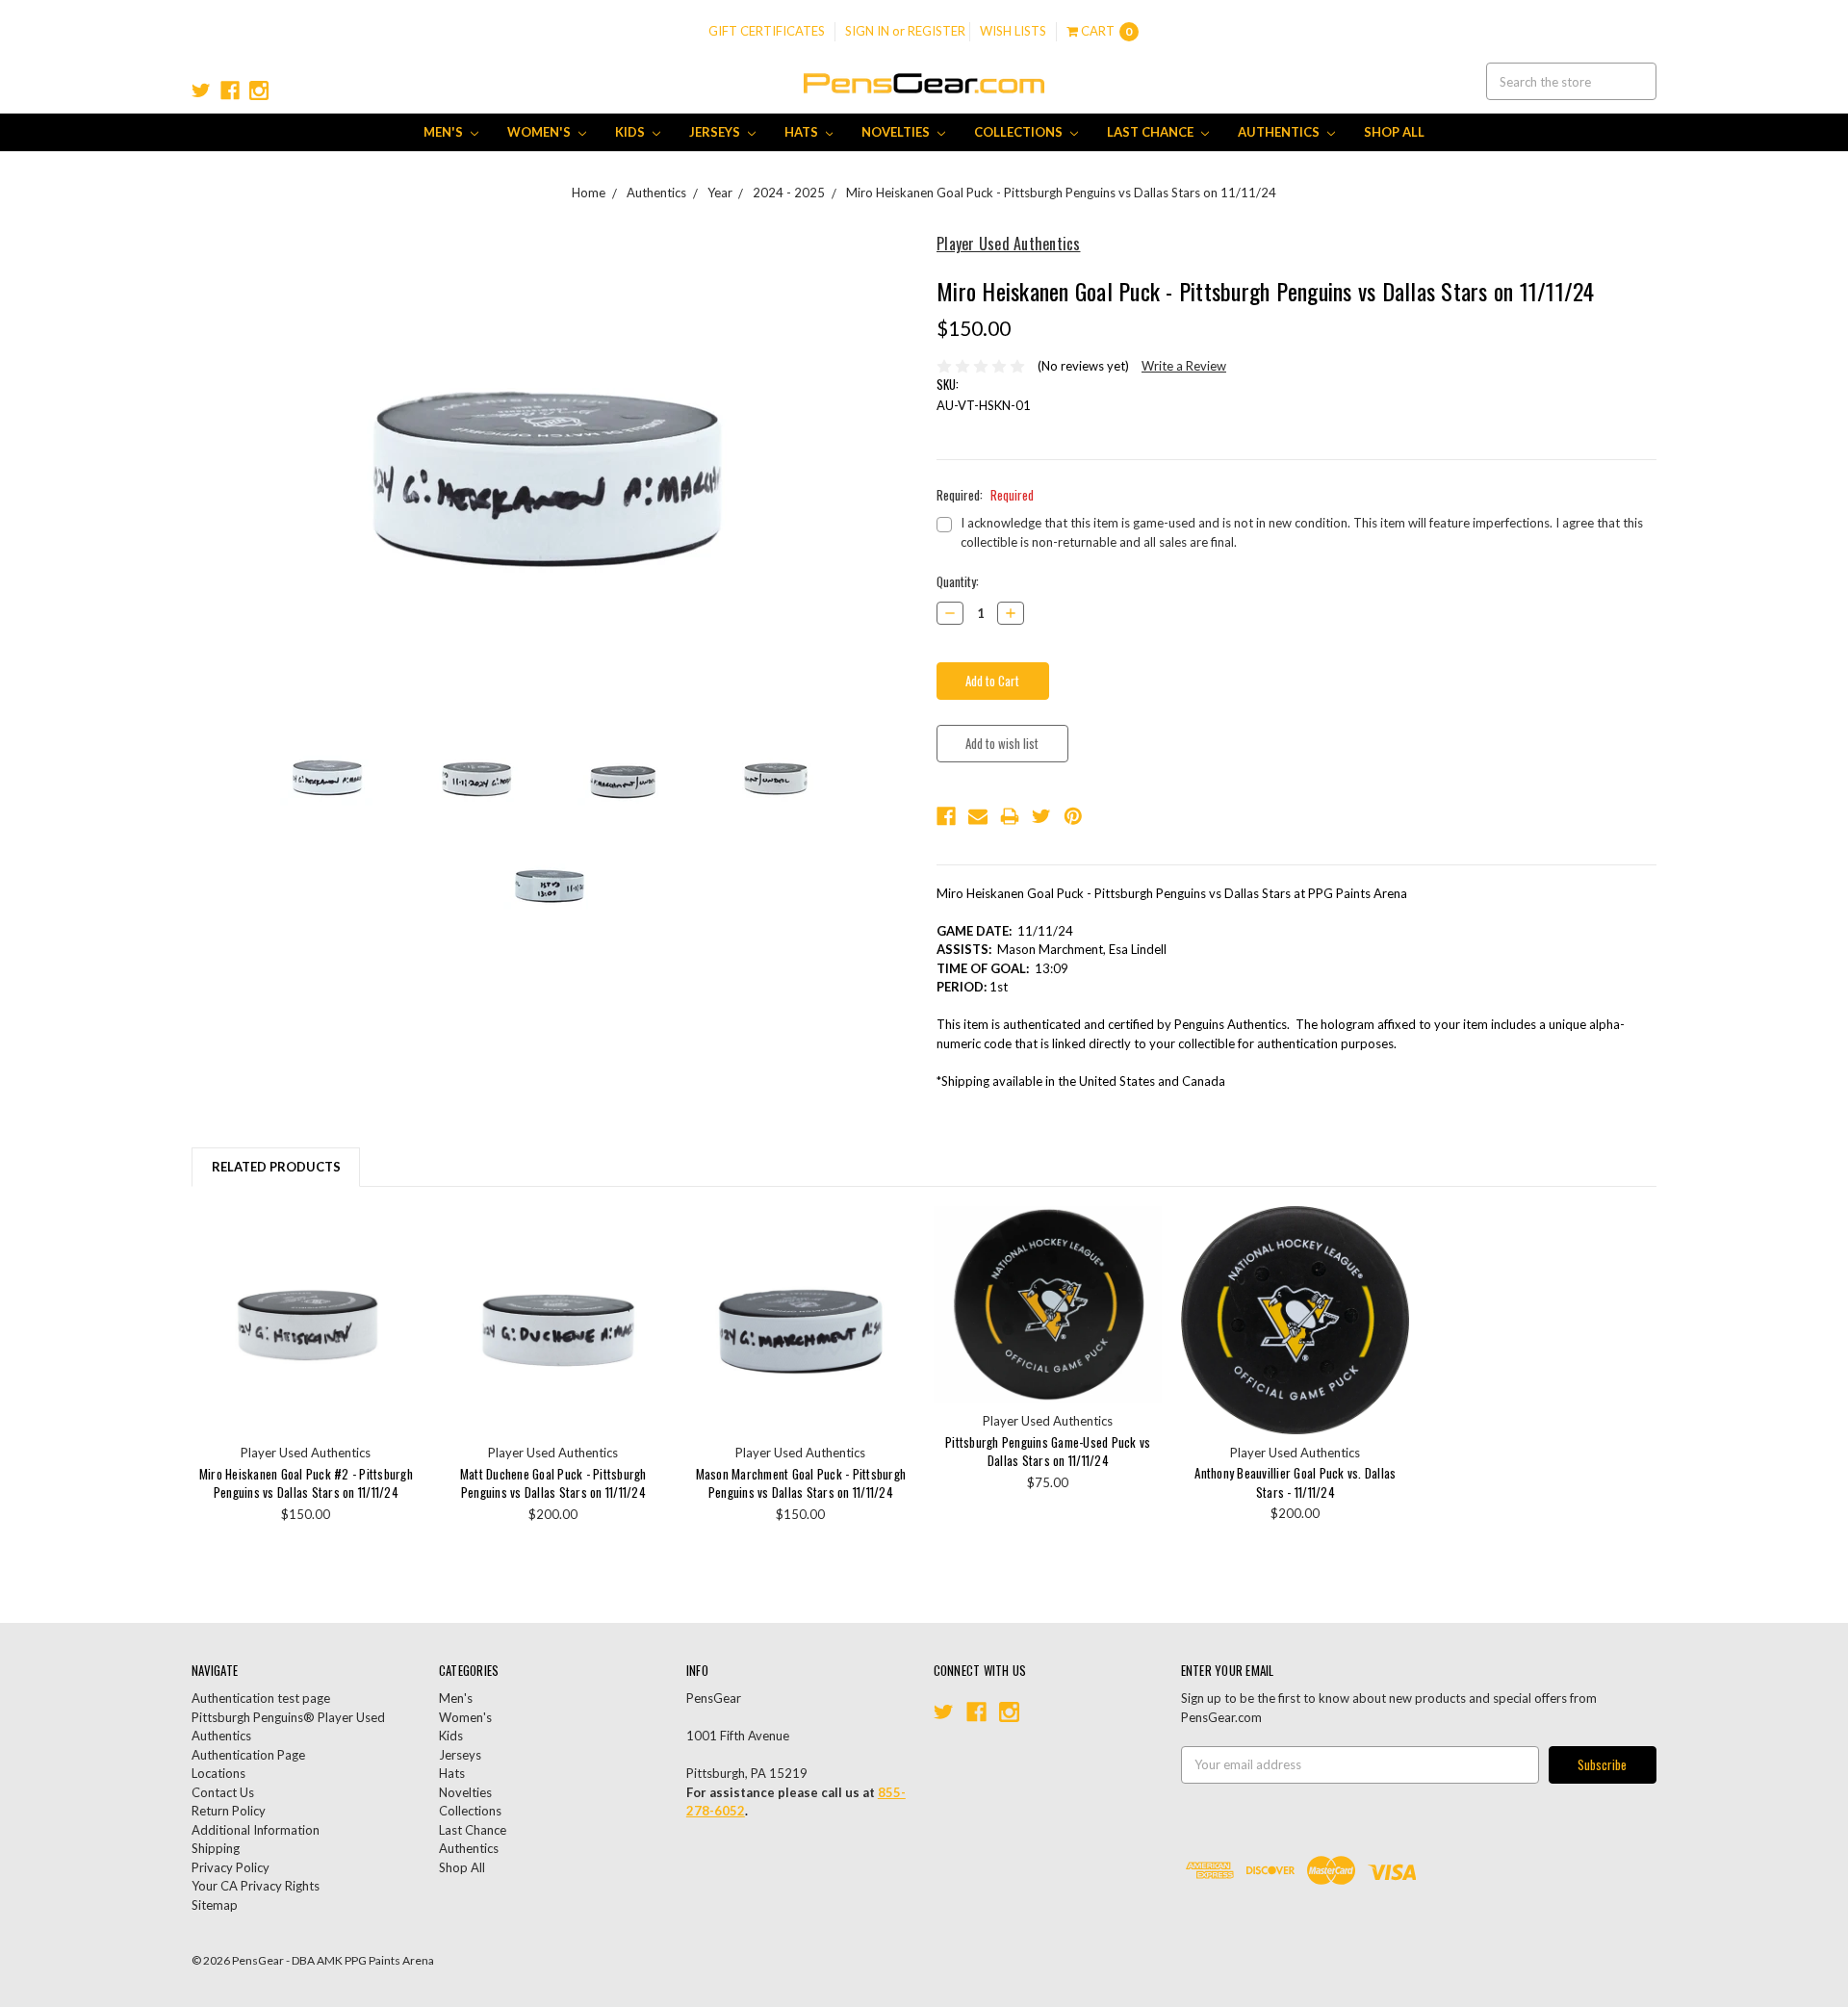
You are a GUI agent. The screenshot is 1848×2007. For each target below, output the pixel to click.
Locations (218, 1773)
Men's (445, 132)
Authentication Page (248, 1755)
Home (589, 193)
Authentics (1280, 132)
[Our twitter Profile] (201, 90)
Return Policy (229, 1811)
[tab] (276, 1167)
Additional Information (256, 1830)
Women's (540, 132)
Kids (631, 132)
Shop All (1394, 132)
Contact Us (223, 1792)
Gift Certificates (767, 31)
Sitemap (215, 1905)
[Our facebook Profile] (230, 90)
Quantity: (958, 582)
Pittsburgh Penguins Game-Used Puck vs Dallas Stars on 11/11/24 (1048, 1452)
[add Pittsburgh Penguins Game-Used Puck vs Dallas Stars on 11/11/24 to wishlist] (1142, 1258)
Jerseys (716, 132)
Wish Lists (1013, 31)
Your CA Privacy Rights (256, 1886)
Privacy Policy (231, 1867)
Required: (985, 495)
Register (937, 31)
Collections (1020, 132)
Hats (803, 132)
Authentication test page (261, 1698)
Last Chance (1152, 132)
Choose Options (306, 1320)
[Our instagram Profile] (259, 90)
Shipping (216, 1848)
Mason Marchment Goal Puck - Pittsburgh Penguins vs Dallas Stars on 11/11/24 (801, 1483)
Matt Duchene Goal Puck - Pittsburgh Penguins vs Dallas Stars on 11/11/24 (553, 1483)
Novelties (897, 132)
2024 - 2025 (789, 193)
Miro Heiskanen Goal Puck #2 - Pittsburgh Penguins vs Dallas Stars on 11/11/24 (306, 1483)
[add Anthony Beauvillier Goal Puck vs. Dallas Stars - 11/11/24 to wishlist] (1389, 1258)
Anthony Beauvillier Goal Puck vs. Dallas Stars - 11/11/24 (1295, 1482)
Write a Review (1184, 366)
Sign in (867, 31)
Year (720, 193)
